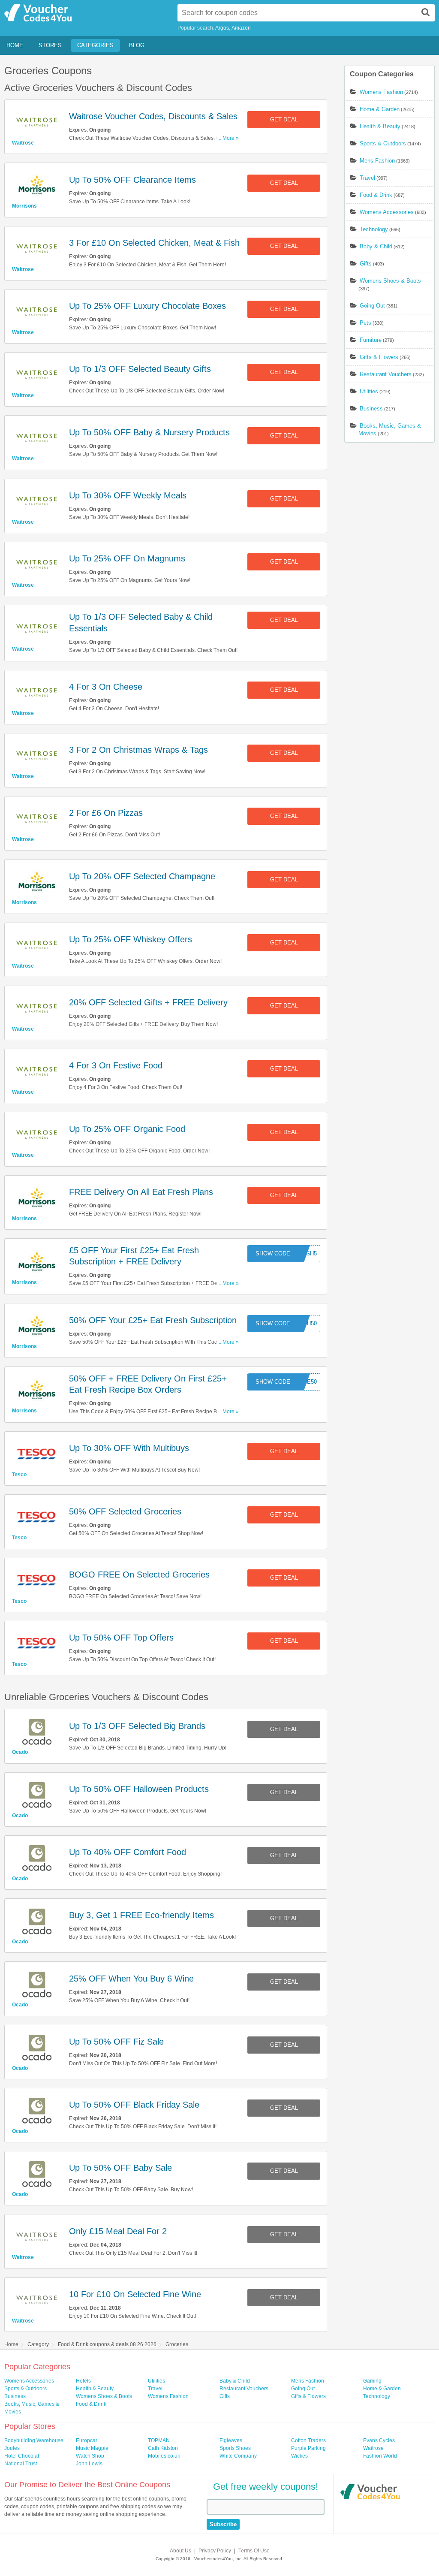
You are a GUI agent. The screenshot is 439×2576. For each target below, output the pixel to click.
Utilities (369, 391)
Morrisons (24, 206)
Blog (137, 45)
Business (371, 409)
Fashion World (380, 2456)
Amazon (241, 28)
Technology (374, 229)
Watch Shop (90, 2456)
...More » (229, 138)
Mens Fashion (377, 161)
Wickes (299, 2456)
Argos (222, 28)
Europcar (87, 2440)
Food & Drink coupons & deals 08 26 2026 (107, 2344)
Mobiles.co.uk (164, 2456)
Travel (367, 178)
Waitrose (23, 143)
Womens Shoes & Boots (390, 281)
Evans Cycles (379, 2440)
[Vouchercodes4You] (370, 2493)
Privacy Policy (215, 2551)
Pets (365, 323)
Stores (50, 45)
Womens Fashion (381, 92)
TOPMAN (159, 2440)
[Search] (426, 12)
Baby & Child (376, 246)
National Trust (21, 2464)
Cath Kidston (163, 2448)
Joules (12, 2448)
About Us (180, 2551)
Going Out (372, 306)
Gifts (366, 264)
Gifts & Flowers (379, 357)
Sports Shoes (235, 2448)
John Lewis (89, 2464)
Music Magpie (92, 2448)
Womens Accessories (387, 212)
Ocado (20, 1752)
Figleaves (231, 2440)
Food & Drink (376, 195)
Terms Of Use (254, 2551)
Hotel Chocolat (22, 2456)
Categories (95, 45)
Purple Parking (308, 2448)
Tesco (19, 1475)
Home (15, 45)
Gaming (372, 2381)
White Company (238, 2456)
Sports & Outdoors (383, 143)
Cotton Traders (308, 2440)
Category (38, 2344)
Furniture (371, 340)
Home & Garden (380, 109)
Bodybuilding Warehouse (34, 2440)
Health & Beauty (380, 126)
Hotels (83, 2381)
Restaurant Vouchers (386, 374)
